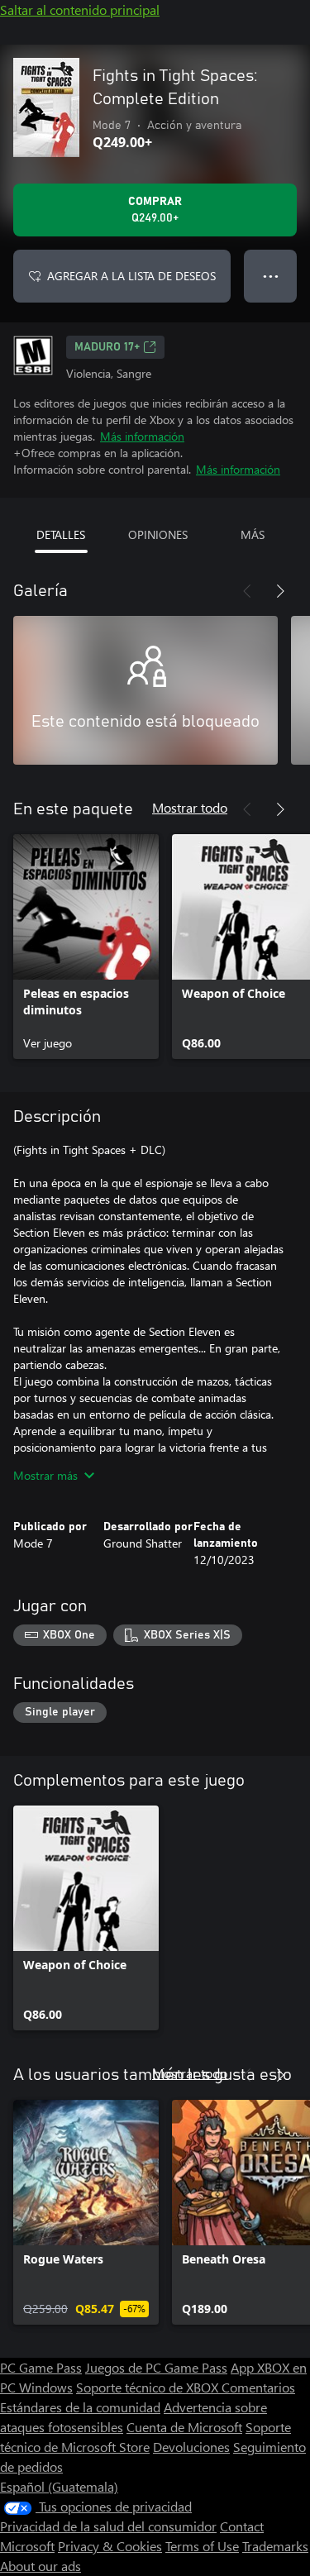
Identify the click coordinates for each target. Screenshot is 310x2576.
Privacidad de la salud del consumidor (108, 2526)
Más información (142, 436)
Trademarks (275, 2546)
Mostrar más (45, 1475)
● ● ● (271, 276)
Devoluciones (191, 2447)
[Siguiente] (280, 591)
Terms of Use (202, 2546)
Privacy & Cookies (110, 2546)
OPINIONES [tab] (158, 534)
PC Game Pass (41, 2367)
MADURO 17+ (107, 347)
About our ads (41, 2566)
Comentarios (258, 2387)
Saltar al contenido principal (80, 10)
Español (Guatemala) (59, 2486)
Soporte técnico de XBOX (149, 2387)
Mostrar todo (190, 807)
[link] (86, 947)
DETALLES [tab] (61, 534)
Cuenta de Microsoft (184, 2427)
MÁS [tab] (253, 534)
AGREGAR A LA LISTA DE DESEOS (131, 276)
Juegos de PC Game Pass (156, 2367)
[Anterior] (247, 591)
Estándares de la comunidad (80, 2407)
